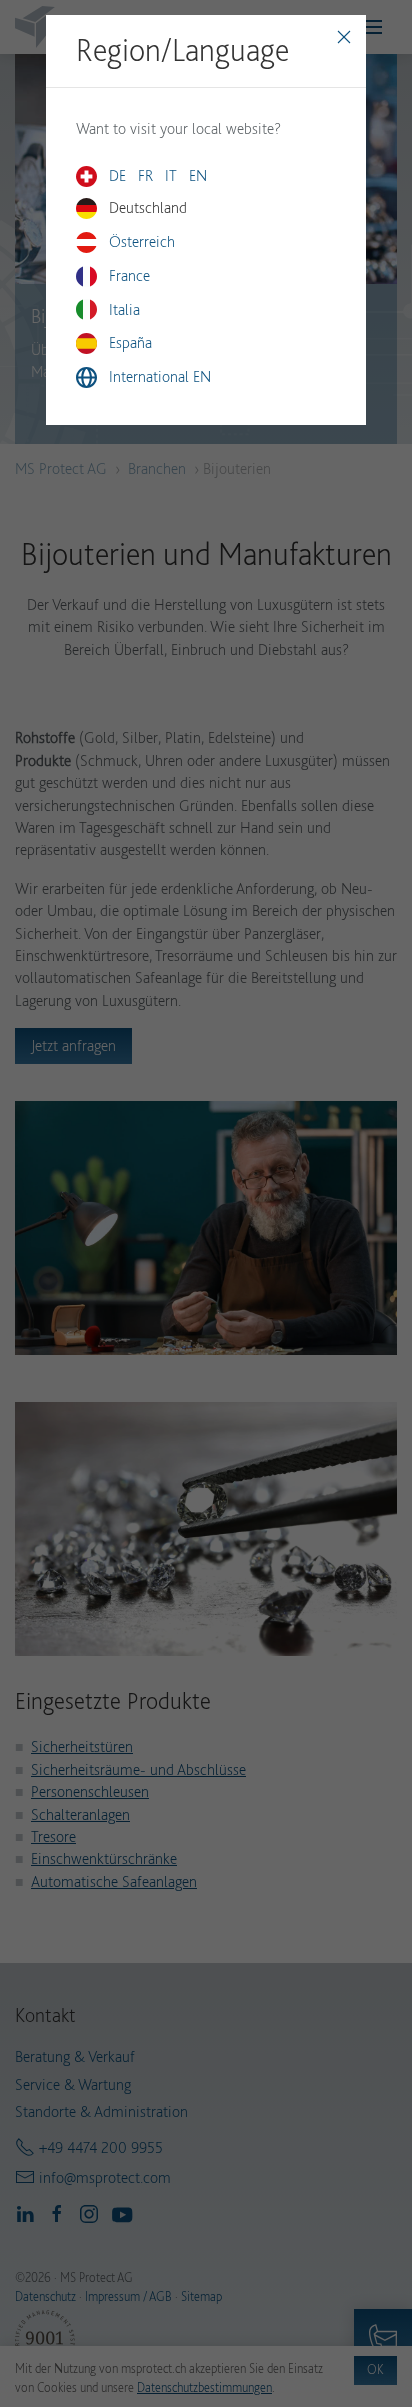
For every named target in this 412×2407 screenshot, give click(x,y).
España (130, 342)
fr (145, 175)
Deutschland (148, 207)
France (129, 275)
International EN (160, 376)
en (198, 175)
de (117, 175)
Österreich (142, 241)
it (171, 175)
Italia (124, 309)
